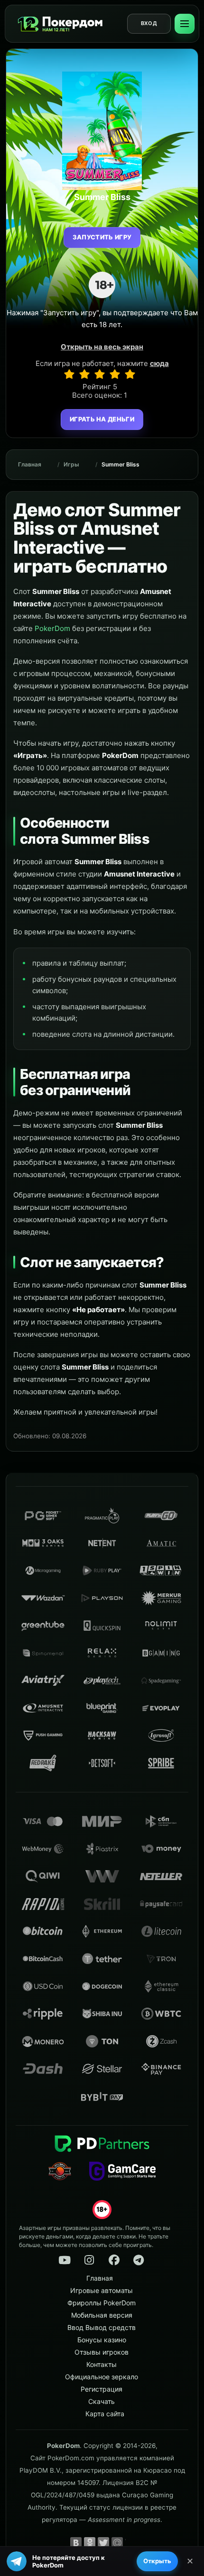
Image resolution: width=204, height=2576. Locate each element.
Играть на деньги (102, 419)
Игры (71, 464)
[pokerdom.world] (89, 2260)
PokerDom (52, 628)
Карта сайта (105, 2414)
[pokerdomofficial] (114, 2260)
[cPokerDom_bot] (139, 2260)
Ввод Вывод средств (102, 2327)
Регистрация (102, 2389)
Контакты (102, 2364)
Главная (30, 464)
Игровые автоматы (102, 2290)
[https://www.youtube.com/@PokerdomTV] (65, 2260)
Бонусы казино (102, 2340)
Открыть (157, 2561)
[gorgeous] (130, 374)
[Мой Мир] (117, 2543)
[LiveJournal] (131, 2543)
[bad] (69, 374)
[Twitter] (103, 2543)
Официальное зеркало (102, 2377)
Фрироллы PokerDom (102, 2303)
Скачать (102, 2401)
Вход (149, 23)
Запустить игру (102, 237)
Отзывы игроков (102, 2352)
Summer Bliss (121, 464)
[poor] (84, 374)
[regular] (100, 374)
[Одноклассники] (90, 2543)
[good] (115, 374)
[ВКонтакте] (76, 2543)
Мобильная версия (102, 2315)
